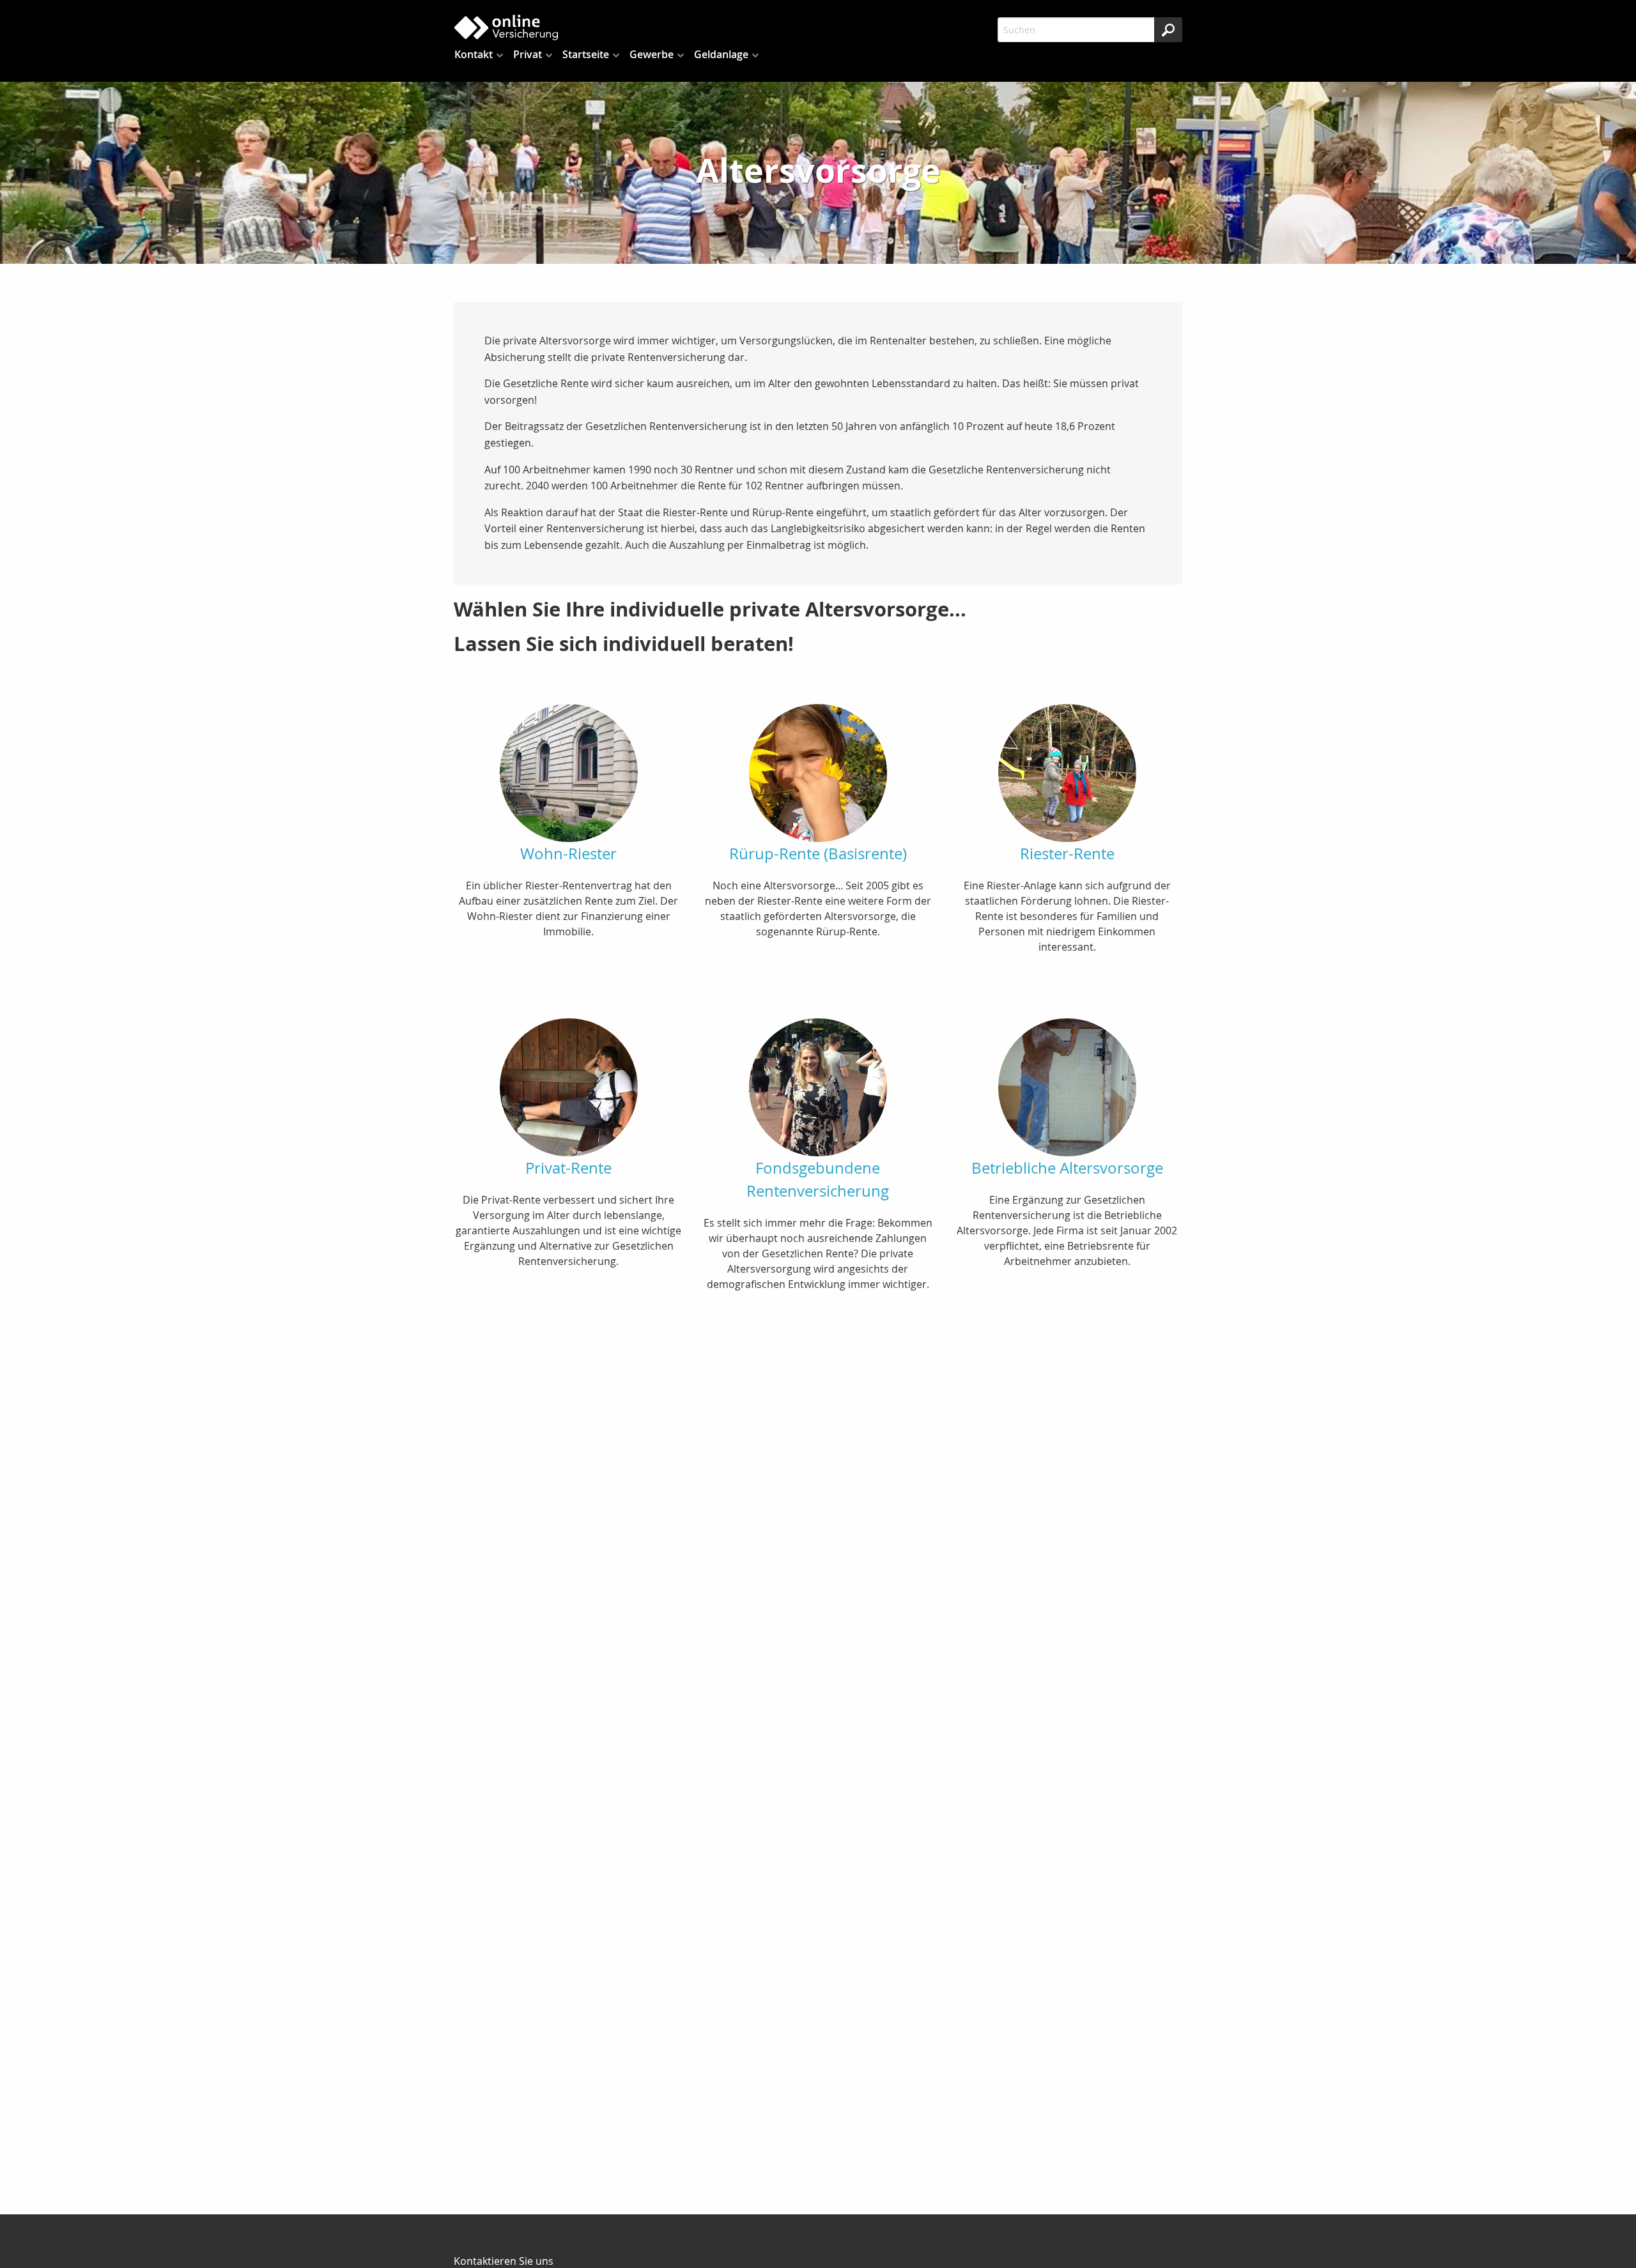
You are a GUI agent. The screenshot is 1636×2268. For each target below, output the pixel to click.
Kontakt (474, 54)
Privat (528, 54)
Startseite (586, 54)
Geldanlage (721, 54)
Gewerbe (652, 54)
